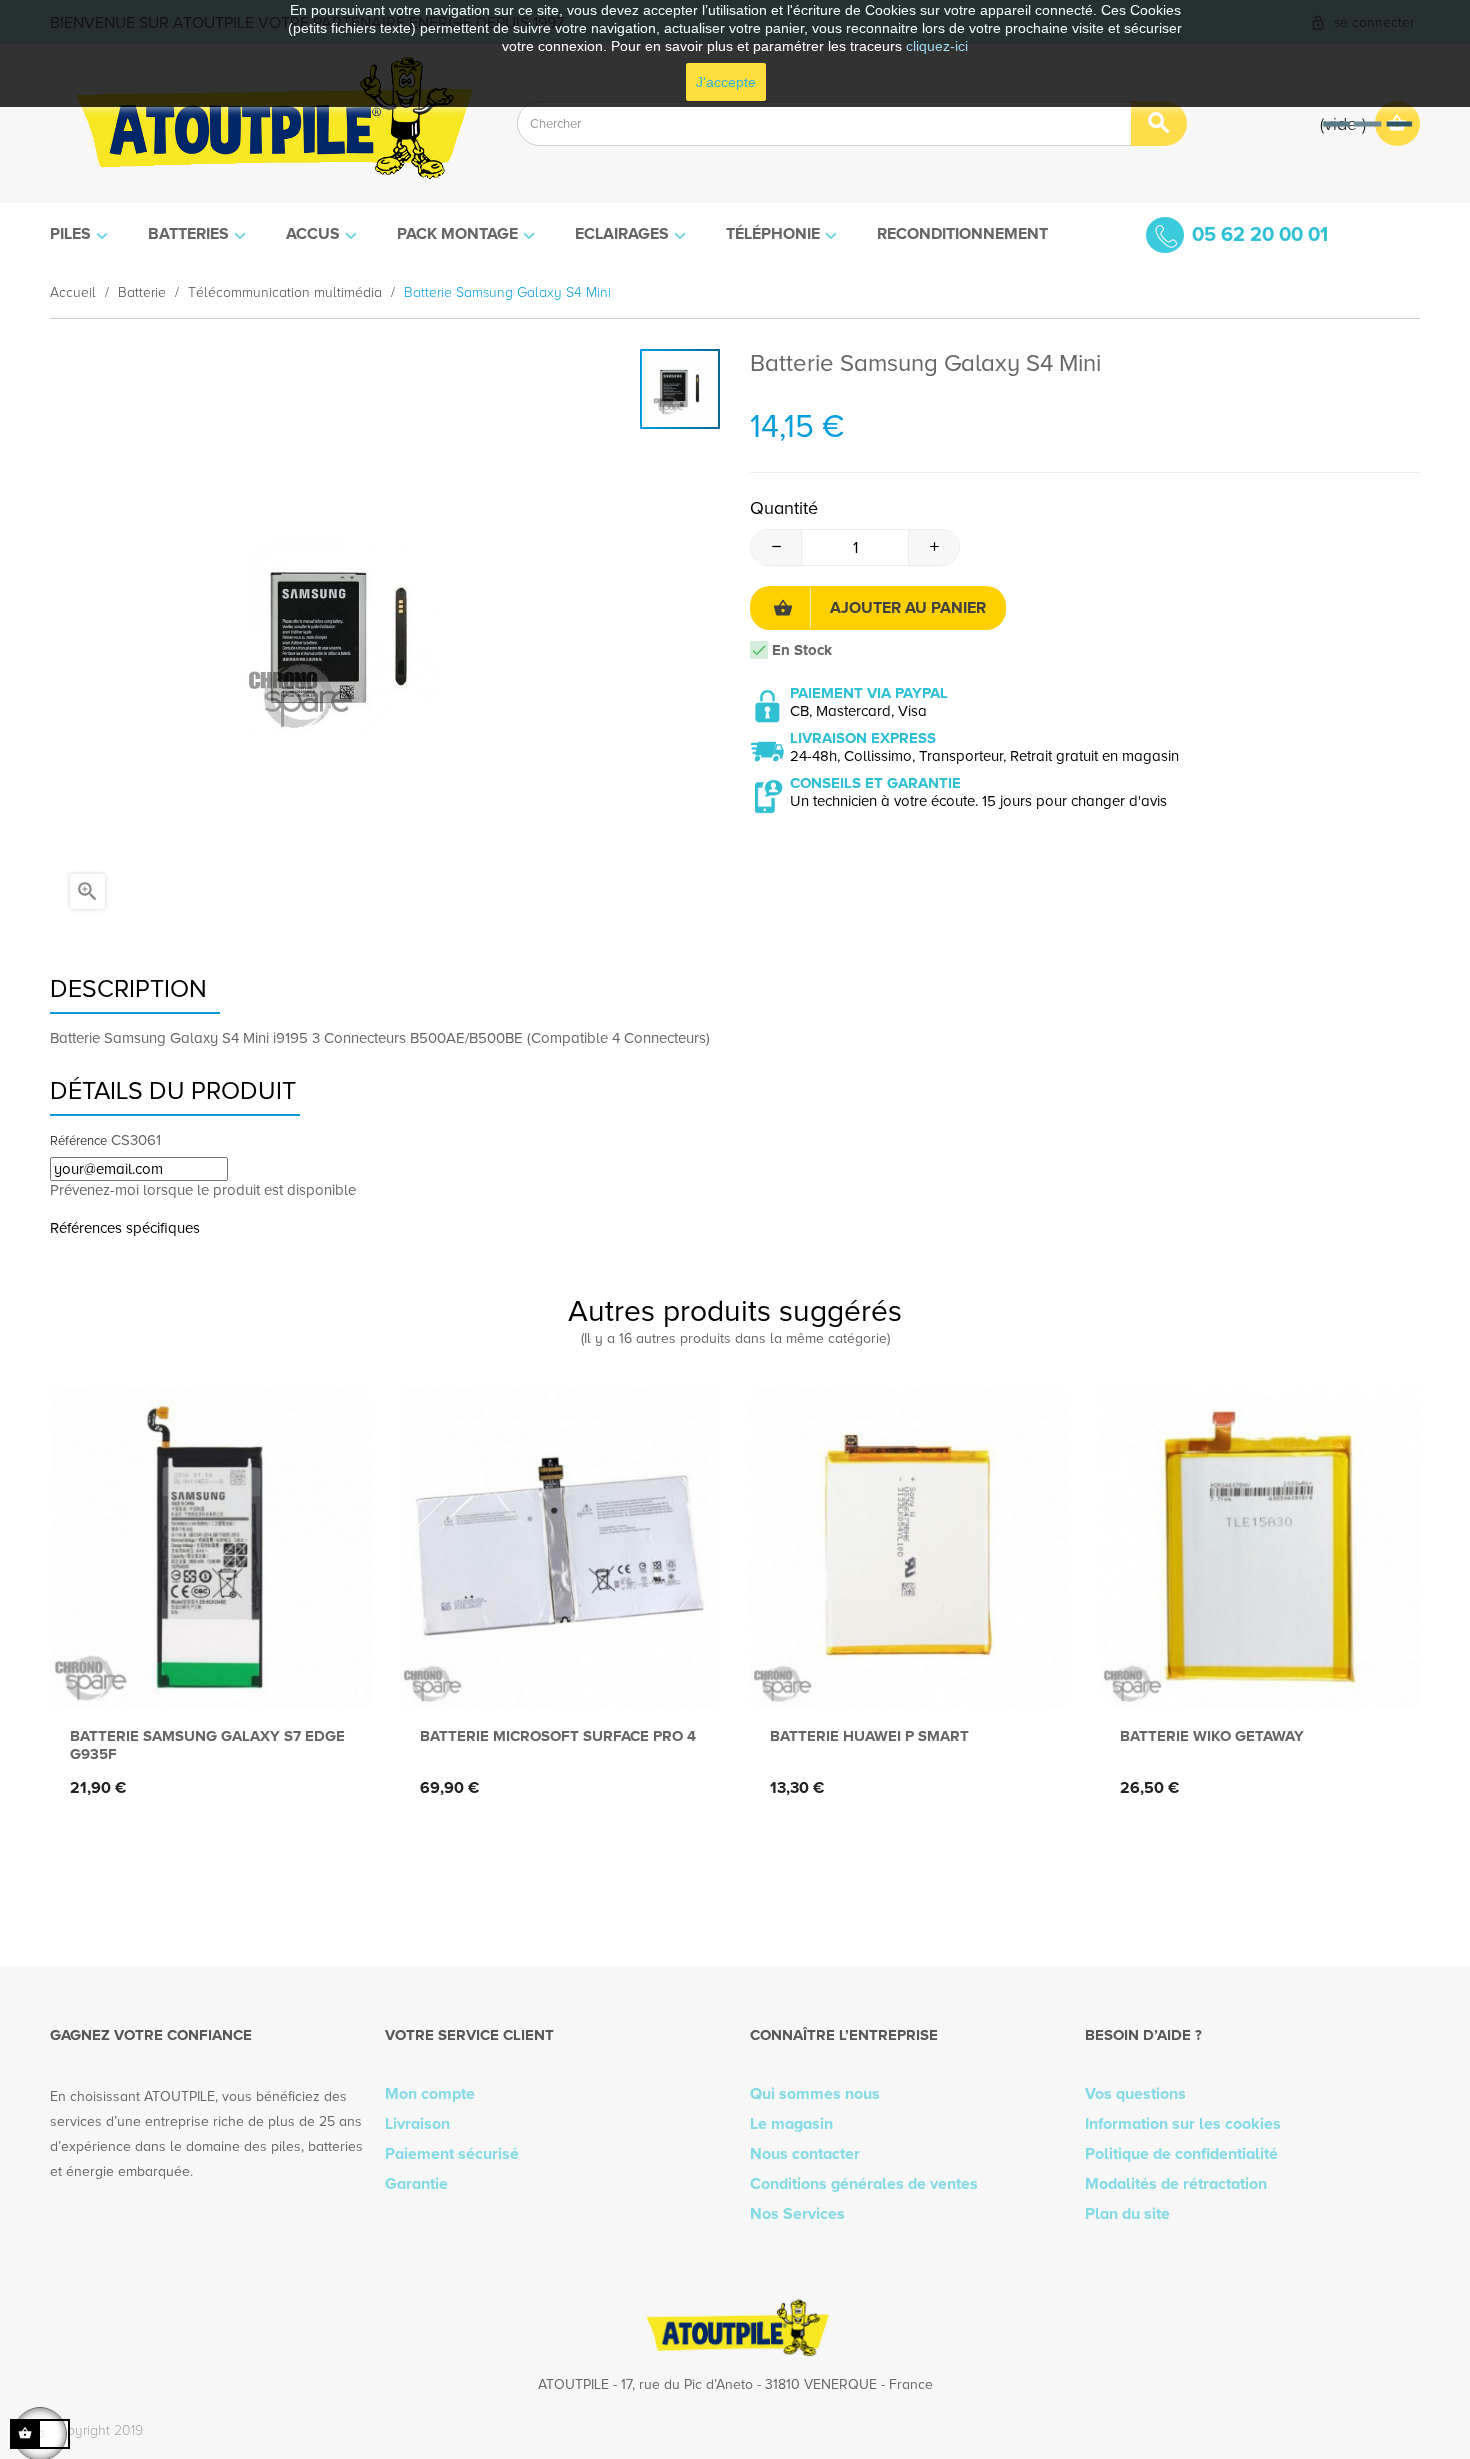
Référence (78, 1141)
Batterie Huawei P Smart (869, 1736)
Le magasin (791, 2124)
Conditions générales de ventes (864, 2184)
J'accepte (726, 82)
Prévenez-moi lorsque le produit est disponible (203, 1190)
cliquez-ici (937, 46)
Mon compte (430, 2094)
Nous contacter (805, 2154)
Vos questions (1135, 2094)
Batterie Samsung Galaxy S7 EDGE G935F (207, 1745)
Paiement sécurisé (452, 2154)
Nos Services (797, 2214)
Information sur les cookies (1183, 2124)
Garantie (416, 2184)
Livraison (417, 2124)
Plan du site (1127, 2214)
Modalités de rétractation (1176, 2184)
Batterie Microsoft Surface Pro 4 (558, 1736)
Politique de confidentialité (1181, 2154)
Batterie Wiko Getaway (1212, 1736)
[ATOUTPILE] (268, 123)
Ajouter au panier (908, 608)
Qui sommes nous (815, 2094)
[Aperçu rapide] (205, 1674)
